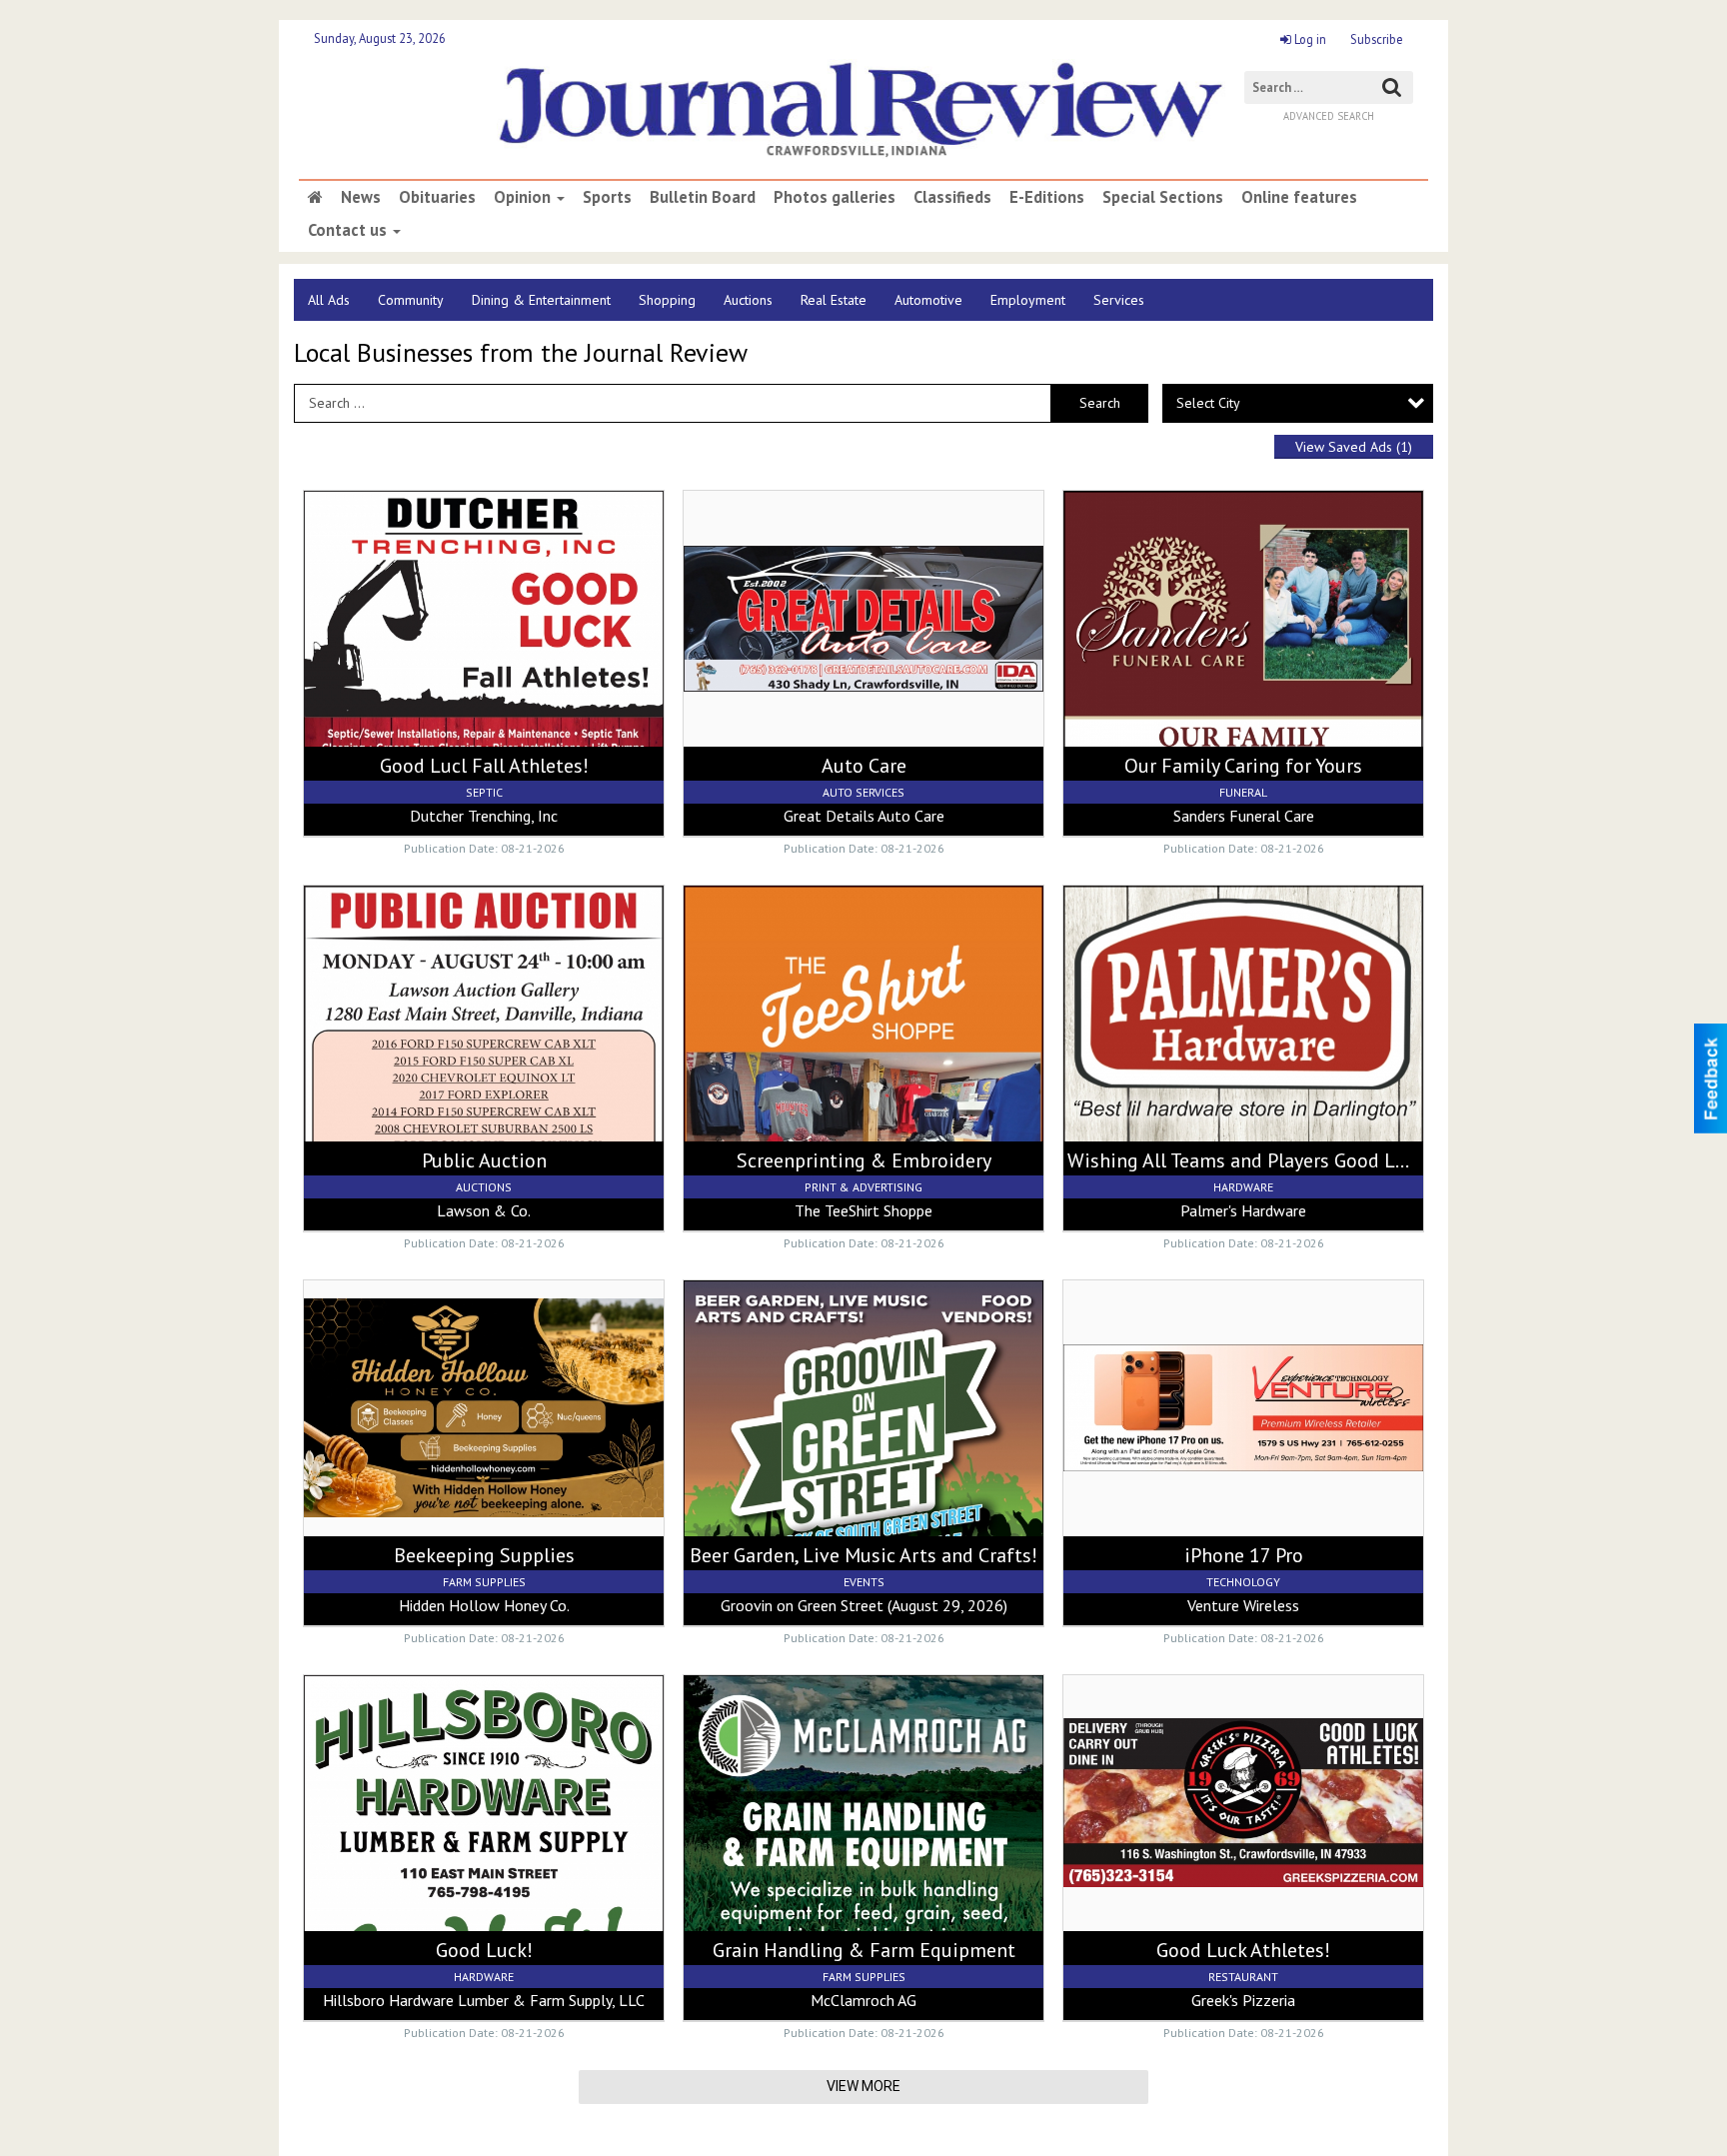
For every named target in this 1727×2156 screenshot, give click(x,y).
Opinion (524, 197)
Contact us (349, 230)
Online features (1299, 197)
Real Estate (834, 300)
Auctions (748, 300)
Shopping (667, 300)
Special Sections (1163, 197)
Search (1100, 403)
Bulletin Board (703, 197)
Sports (607, 197)
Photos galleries (835, 197)
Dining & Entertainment (541, 300)
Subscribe (1377, 39)
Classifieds (952, 197)
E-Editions (1047, 197)
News (361, 197)
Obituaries (437, 197)
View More (863, 2086)
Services (1119, 300)
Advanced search (1329, 116)
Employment (1028, 300)
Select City (1208, 403)
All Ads (329, 300)
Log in (1309, 39)
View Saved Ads (1354, 447)
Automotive (928, 300)
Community (411, 300)
